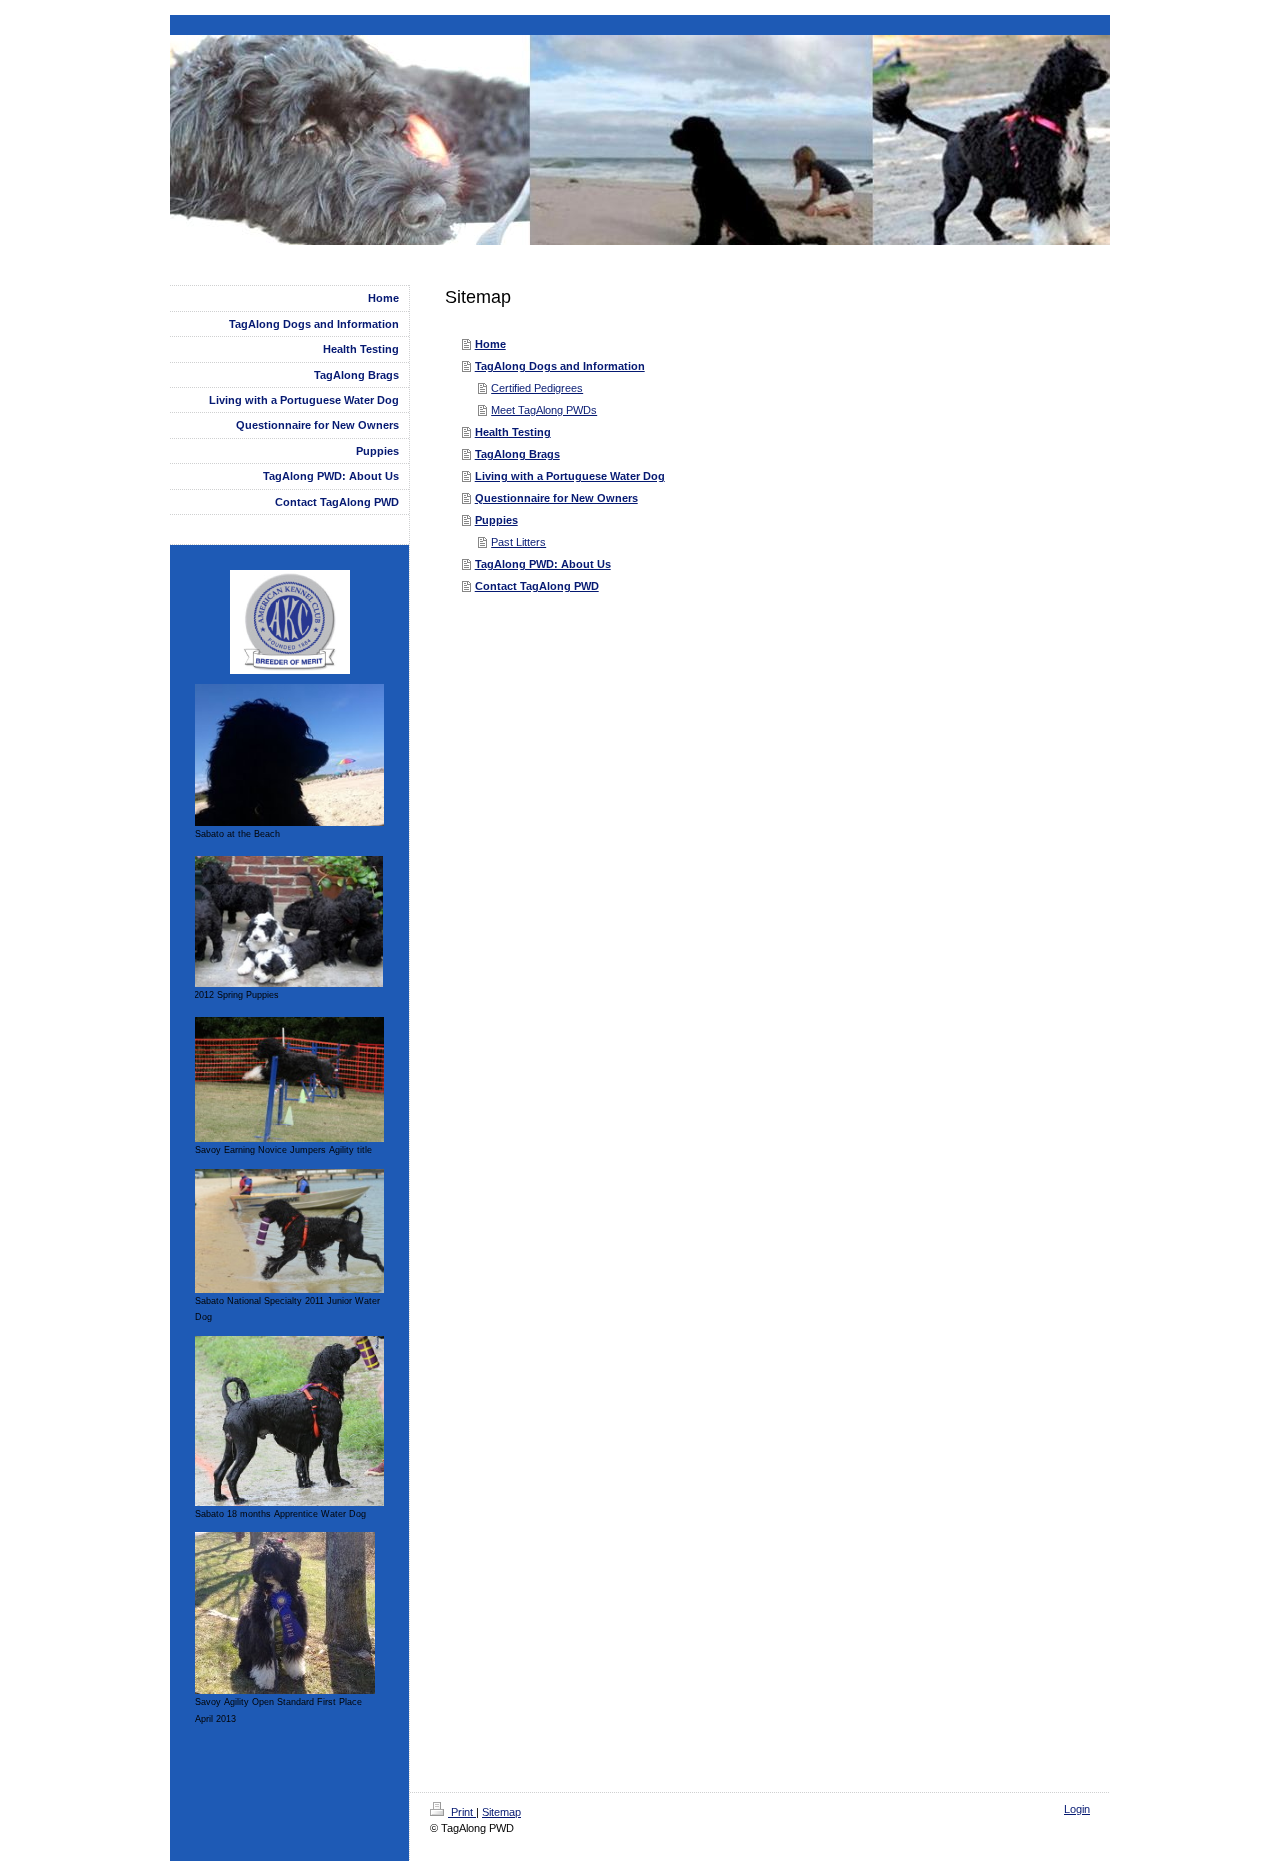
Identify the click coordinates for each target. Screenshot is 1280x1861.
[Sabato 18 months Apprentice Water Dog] (289, 1421)
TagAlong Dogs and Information (560, 366)
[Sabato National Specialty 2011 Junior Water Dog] (289, 1231)
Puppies (496, 520)
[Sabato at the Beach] (289, 755)
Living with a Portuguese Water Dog (570, 476)
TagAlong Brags (517, 454)
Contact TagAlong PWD (537, 586)
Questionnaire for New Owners (556, 498)
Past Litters (518, 542)
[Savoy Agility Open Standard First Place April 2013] (285, 1613)
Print (462, 1812)
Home (490, 344)
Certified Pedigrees (537, 388)
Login (1077, 1809)
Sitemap (501, 1812)
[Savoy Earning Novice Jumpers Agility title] (289, 1079)
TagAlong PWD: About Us (543, 564)
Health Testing (513, 432)
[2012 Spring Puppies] (288, 921)
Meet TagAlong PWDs (544, 410)
